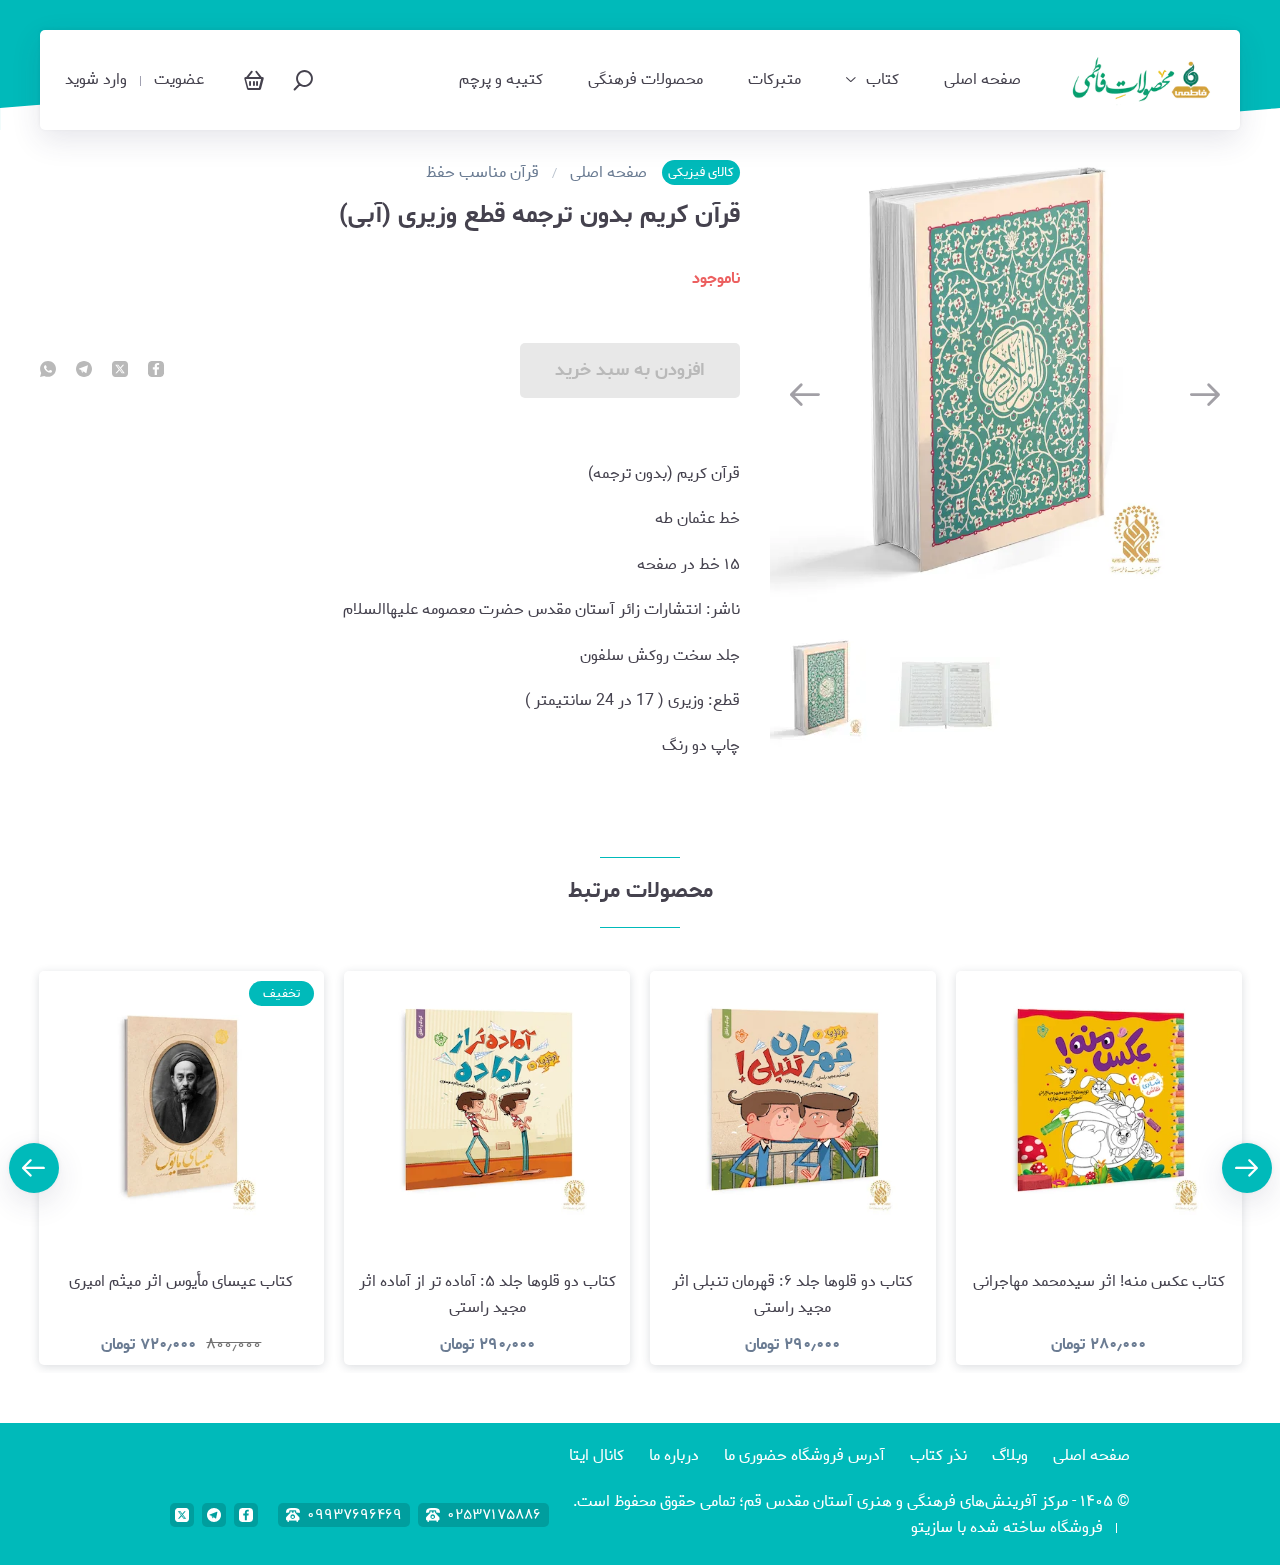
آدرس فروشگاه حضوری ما (804, 1455)
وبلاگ (1010, 1455)
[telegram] (84, 371)
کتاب (882, 80)
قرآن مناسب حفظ (482, 173)
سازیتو (932, 1527)
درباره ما (674, 1455)
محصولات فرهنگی (645, 80)
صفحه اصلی (982, 80)
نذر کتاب (938, 1455)
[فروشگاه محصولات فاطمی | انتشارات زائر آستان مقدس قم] (1143, 79)
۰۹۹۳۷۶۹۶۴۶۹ (354, 1515)
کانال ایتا (596, 1455)
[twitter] (120, 371)
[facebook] (156, 371)
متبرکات (774, 80)
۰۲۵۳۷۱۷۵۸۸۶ (494, 1515)
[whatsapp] (48, 371)
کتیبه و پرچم (501, 80)
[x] (182, 1515)
